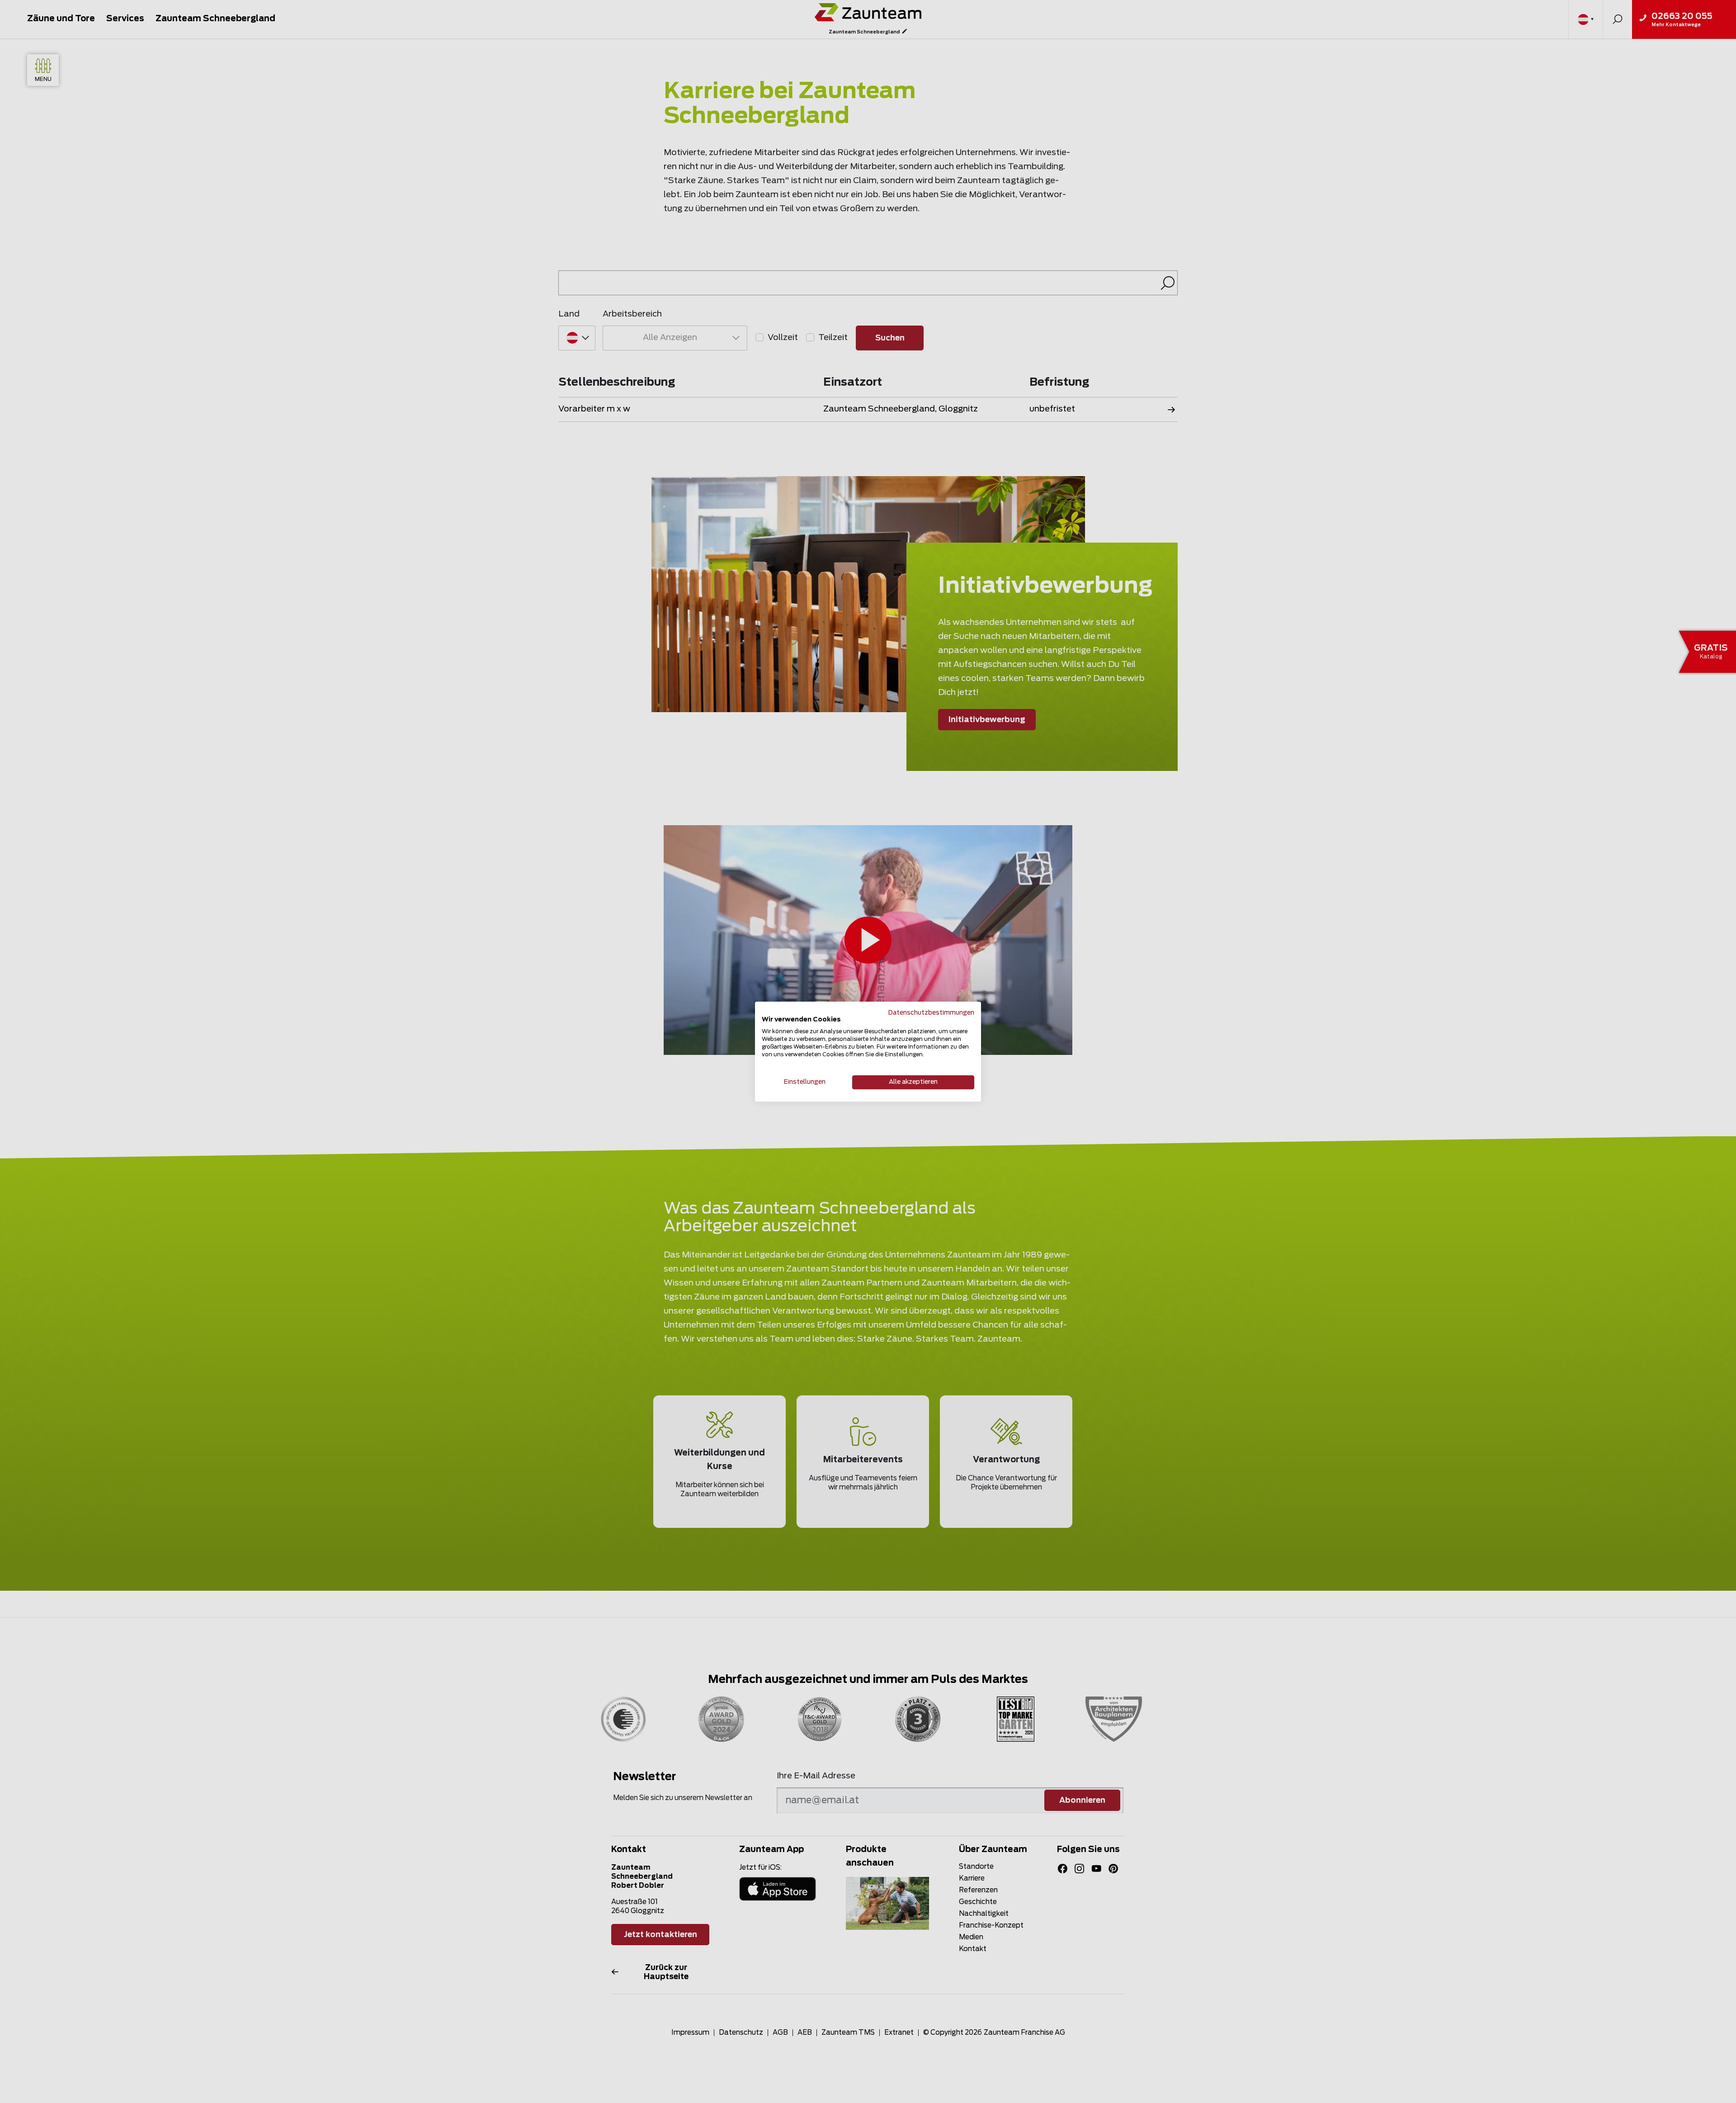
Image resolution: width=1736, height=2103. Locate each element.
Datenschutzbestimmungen (931, 1013)
